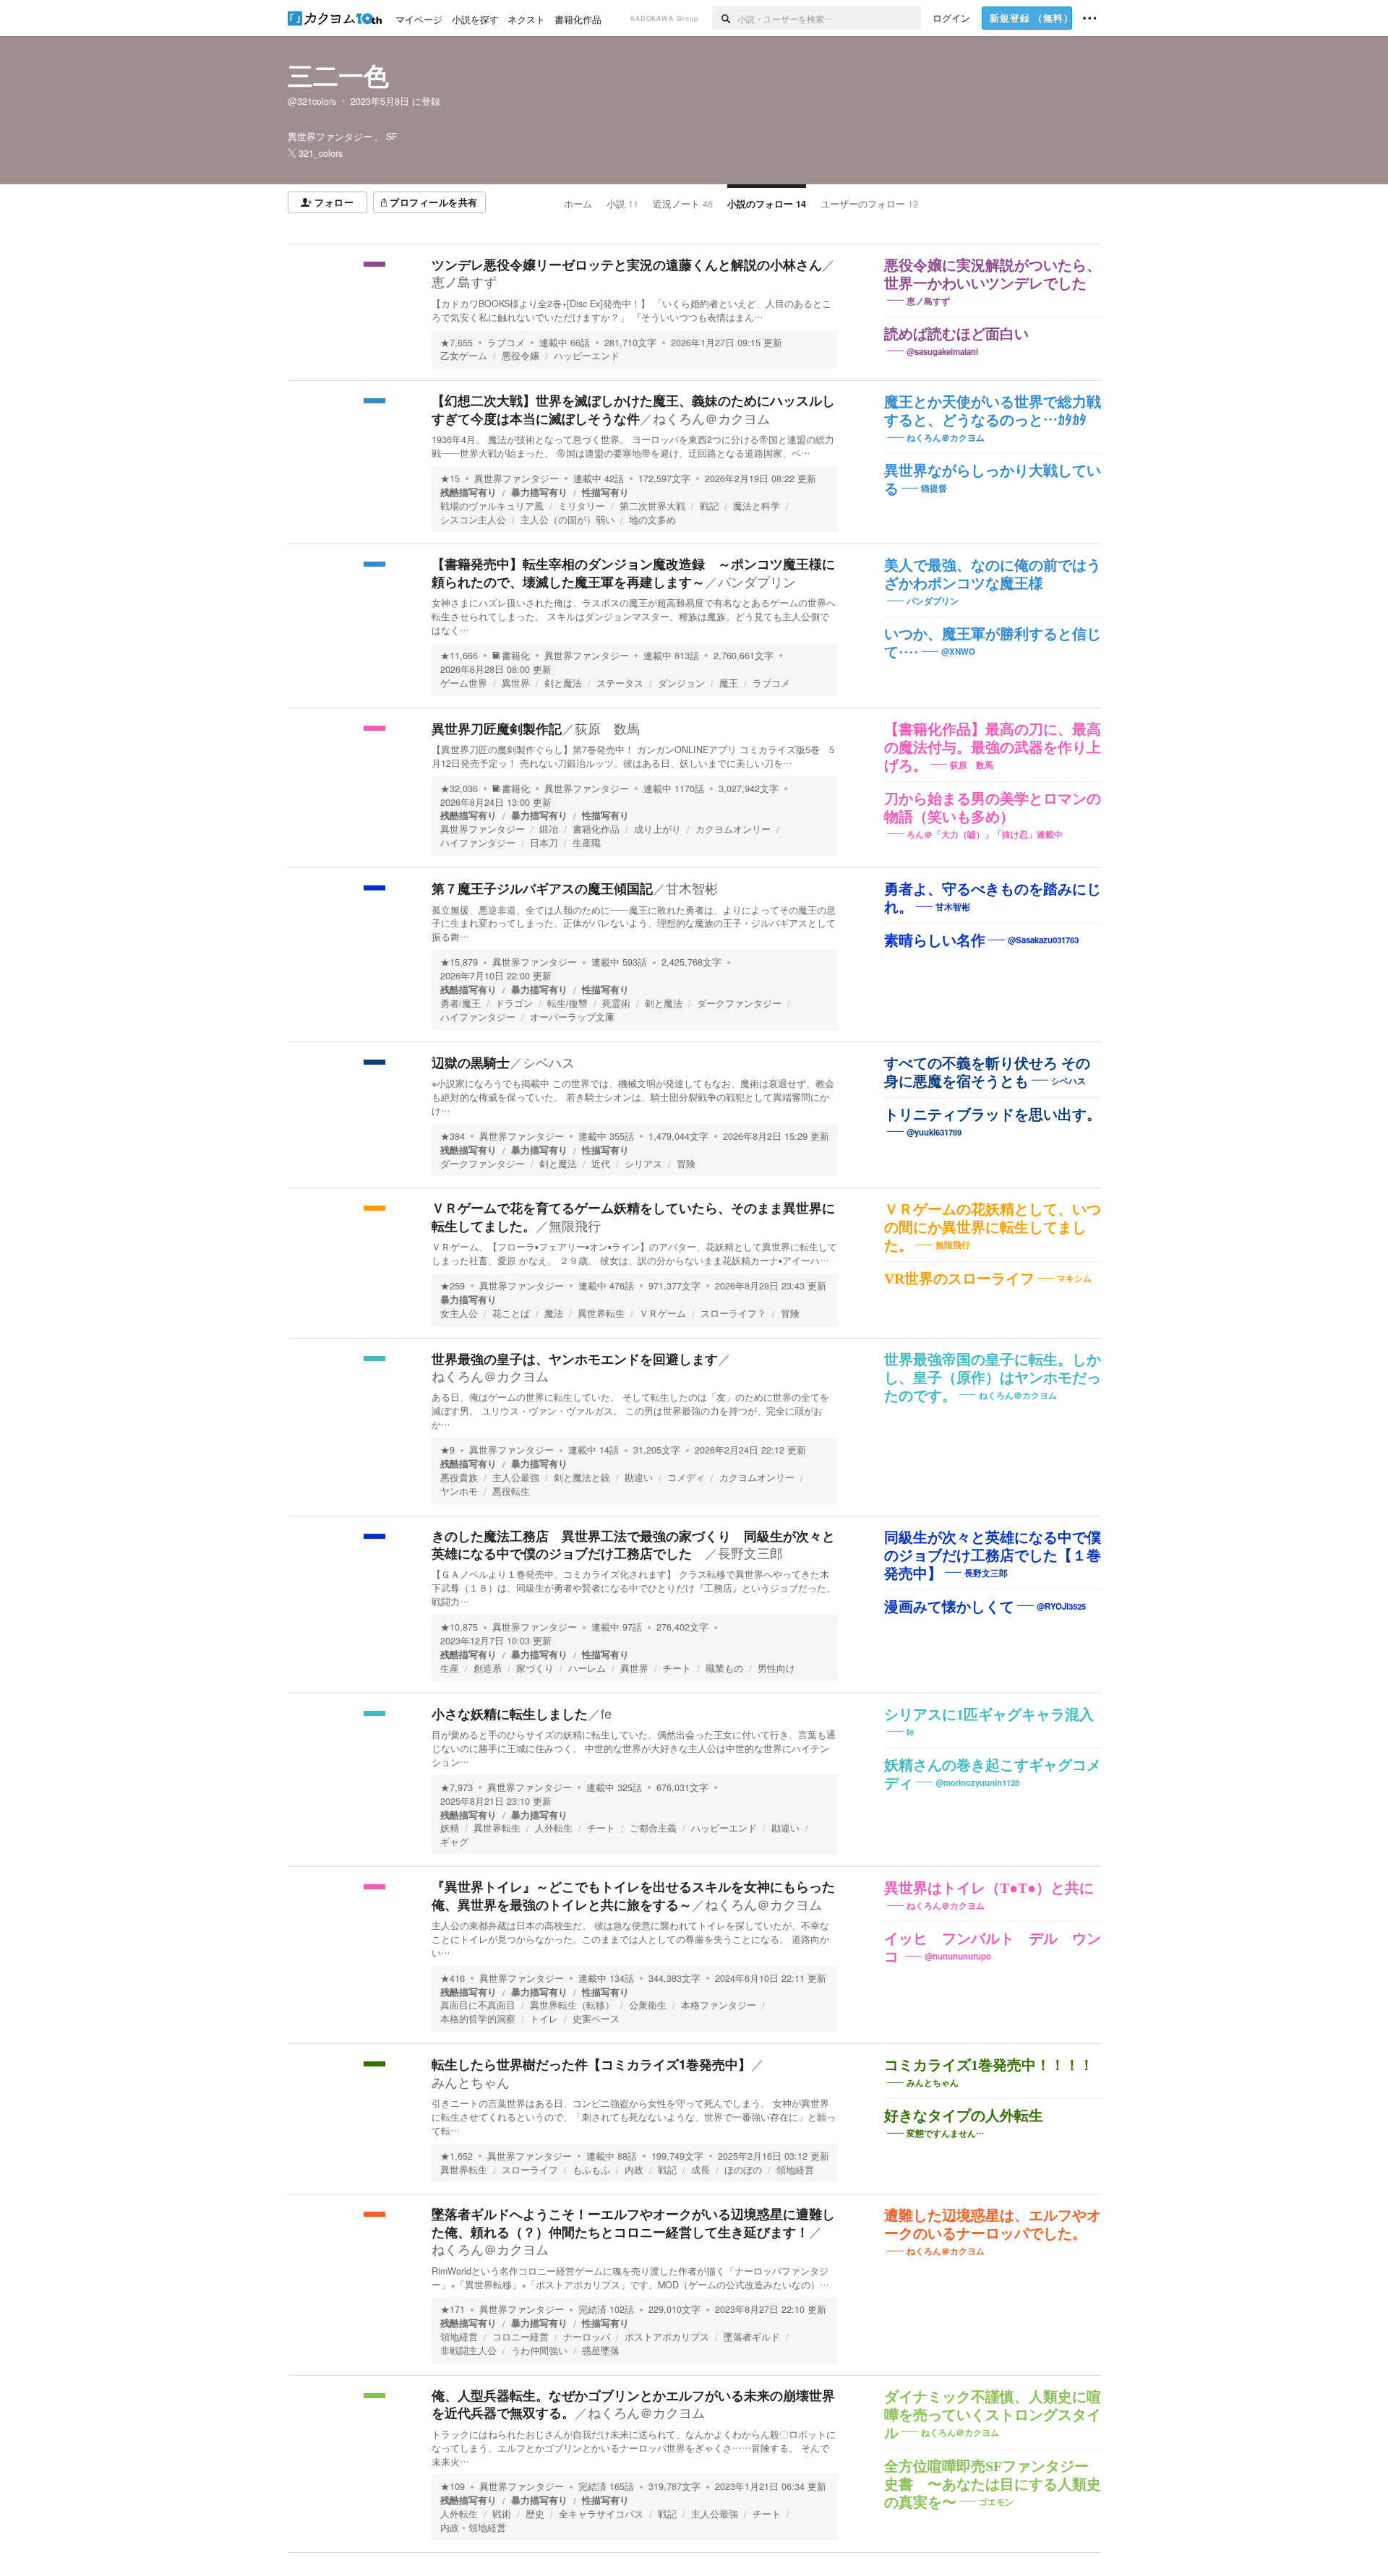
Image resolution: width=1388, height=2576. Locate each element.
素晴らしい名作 (935, 940)
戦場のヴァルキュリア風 (492, 506)
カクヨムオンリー (733, 829)
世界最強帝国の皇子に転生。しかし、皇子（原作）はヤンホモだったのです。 (993, 1378)
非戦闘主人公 (468, 2350)
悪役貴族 (459, 1477)
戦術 (502, 2514)
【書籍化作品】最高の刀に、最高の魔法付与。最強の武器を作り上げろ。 (993, 747)
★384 (453, 1136)
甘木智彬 (692, 888)
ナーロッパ (587, 2337)
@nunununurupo (958, 1956)
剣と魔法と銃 (582, 1477)
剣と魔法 (563, 683)
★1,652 (457, 2156)
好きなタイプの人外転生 (964, 2116)
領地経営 (795, 2170)
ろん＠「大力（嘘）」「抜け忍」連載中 (985, 834)
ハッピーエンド (587, 356)
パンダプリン (757, 581)
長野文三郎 (750, 1553)
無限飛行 (575, 1225)
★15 (450, 478)
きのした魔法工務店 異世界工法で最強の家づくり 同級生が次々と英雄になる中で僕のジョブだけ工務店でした (633, 1545)
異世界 (516, 683)
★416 (453, 1978)
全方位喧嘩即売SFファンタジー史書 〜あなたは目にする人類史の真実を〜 (993, 2484)
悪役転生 (511, 1491)
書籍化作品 (596, 829)
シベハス (549, 1062)
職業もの (724, 1668)
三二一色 (338, 75)
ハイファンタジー (478, 843)
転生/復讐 (567, 1003)
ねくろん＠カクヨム (711, 418)
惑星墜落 (601, 2350)
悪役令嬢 (520, 356)
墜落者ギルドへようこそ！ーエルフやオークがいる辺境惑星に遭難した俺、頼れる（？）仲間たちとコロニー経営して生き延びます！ (633, 2223)
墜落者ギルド (752, 2337)
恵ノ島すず (464, 281)
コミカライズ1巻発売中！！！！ (989, 2065)
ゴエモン (996, 2502)
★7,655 (457, 343)
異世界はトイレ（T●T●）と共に (989, 1888)
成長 (701, 2170)
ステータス (620, 683)
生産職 (587, 843)
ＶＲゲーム (663, 1313)
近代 (601, 1164)
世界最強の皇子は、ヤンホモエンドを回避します (575, 1359)
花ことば (511, 1313)
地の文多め (652, 520)
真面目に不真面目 (478, 2005)
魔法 (554, 1313)
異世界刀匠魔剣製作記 (497, 729)
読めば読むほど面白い (956, 334)
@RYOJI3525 (1061, 1606)
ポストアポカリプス (667, 2337)
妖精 (450, 1828)
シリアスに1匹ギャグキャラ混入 (989, 1714)
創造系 (488, 1668)
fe (606, 1713)
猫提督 (934, 488)
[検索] (725, 18)
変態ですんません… (946, 2133)
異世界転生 (601, 1313)
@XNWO (958, 652)
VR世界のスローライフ (959, 1279)
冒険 (686, 1164)
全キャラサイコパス (601, 2514)
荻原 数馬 (607, 728)
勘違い (639, 1477)
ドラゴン (514, 1003)
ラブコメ (506, 343)
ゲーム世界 (464, 683)
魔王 (729, 683)
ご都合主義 (653, 1828)
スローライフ (530, 2170)
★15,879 (459, 962)
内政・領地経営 (473, 2528)
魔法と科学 (757, 506)
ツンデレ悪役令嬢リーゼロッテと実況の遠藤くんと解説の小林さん (627, 265)
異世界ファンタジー (517, 478)
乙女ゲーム (464, 356)
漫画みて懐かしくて (949, 1607)
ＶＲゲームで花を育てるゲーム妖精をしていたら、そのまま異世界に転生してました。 (633, 1216)
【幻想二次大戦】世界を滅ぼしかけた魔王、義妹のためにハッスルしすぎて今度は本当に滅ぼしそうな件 (633, 409)
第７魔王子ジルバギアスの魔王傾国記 (542, 888)
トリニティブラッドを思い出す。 (993, 1115)
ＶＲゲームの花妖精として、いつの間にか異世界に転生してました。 (993, 1227)
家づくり (535, 1668)
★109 (453, 2486)
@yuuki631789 (934, 1132)
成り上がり (657, 829)
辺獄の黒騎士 (471, 1062)
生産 (450, 1668)
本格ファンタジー (719, 2005)
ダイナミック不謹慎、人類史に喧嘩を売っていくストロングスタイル (993, 2415)
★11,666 (459, 656)
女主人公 (459, 1313)
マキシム (1074, 1278)
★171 (453, 2309)
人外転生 (554, 1828)
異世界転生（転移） (572, 2005)
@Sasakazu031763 (1043, 940)
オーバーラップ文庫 (572, 1017)
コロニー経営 (520, 2337)
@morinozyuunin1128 (977, 1783)
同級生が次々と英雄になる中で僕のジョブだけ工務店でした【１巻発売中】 (993, 1555)
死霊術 (616, 1003)
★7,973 (457, 1787)
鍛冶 (549, 829)
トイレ (544, 2019)
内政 (634, 2170)
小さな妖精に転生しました (510, 1714)
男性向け (776, 1668)
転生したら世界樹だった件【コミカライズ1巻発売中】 (591, 2064)
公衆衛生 (648, 2005)
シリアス (643, 1164)
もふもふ (591, 2170)
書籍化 (516, 656)
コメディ (686, 1477)
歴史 (535, 2514)
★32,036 (459, 789)
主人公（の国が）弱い (567, 520)
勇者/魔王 (460, 1003)
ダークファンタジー (739, 1003)
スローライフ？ (733, 1313)
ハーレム (587, 1668)
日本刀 (544, 843)
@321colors (312, 101)
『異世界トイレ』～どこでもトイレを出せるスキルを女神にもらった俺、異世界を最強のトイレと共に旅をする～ (633, 1895)
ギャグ (454, 1842)
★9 (447, 1450)
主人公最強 (516, 1477)
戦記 (709, 506)
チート (677, 1668)
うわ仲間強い (539, 2350)
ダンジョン (681, 683)
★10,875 (459, 1627)
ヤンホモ (459, 1491)
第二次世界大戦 (652, 506)
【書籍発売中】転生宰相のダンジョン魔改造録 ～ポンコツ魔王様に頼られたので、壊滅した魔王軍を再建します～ (633, 572)
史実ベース (596, 2019)
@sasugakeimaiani (942, 352)
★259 (453, 1286)
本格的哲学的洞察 (478, 2019)
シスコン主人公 (473, 520)
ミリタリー (582, 506)
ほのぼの (743, 2170)
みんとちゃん (471, 2082)
